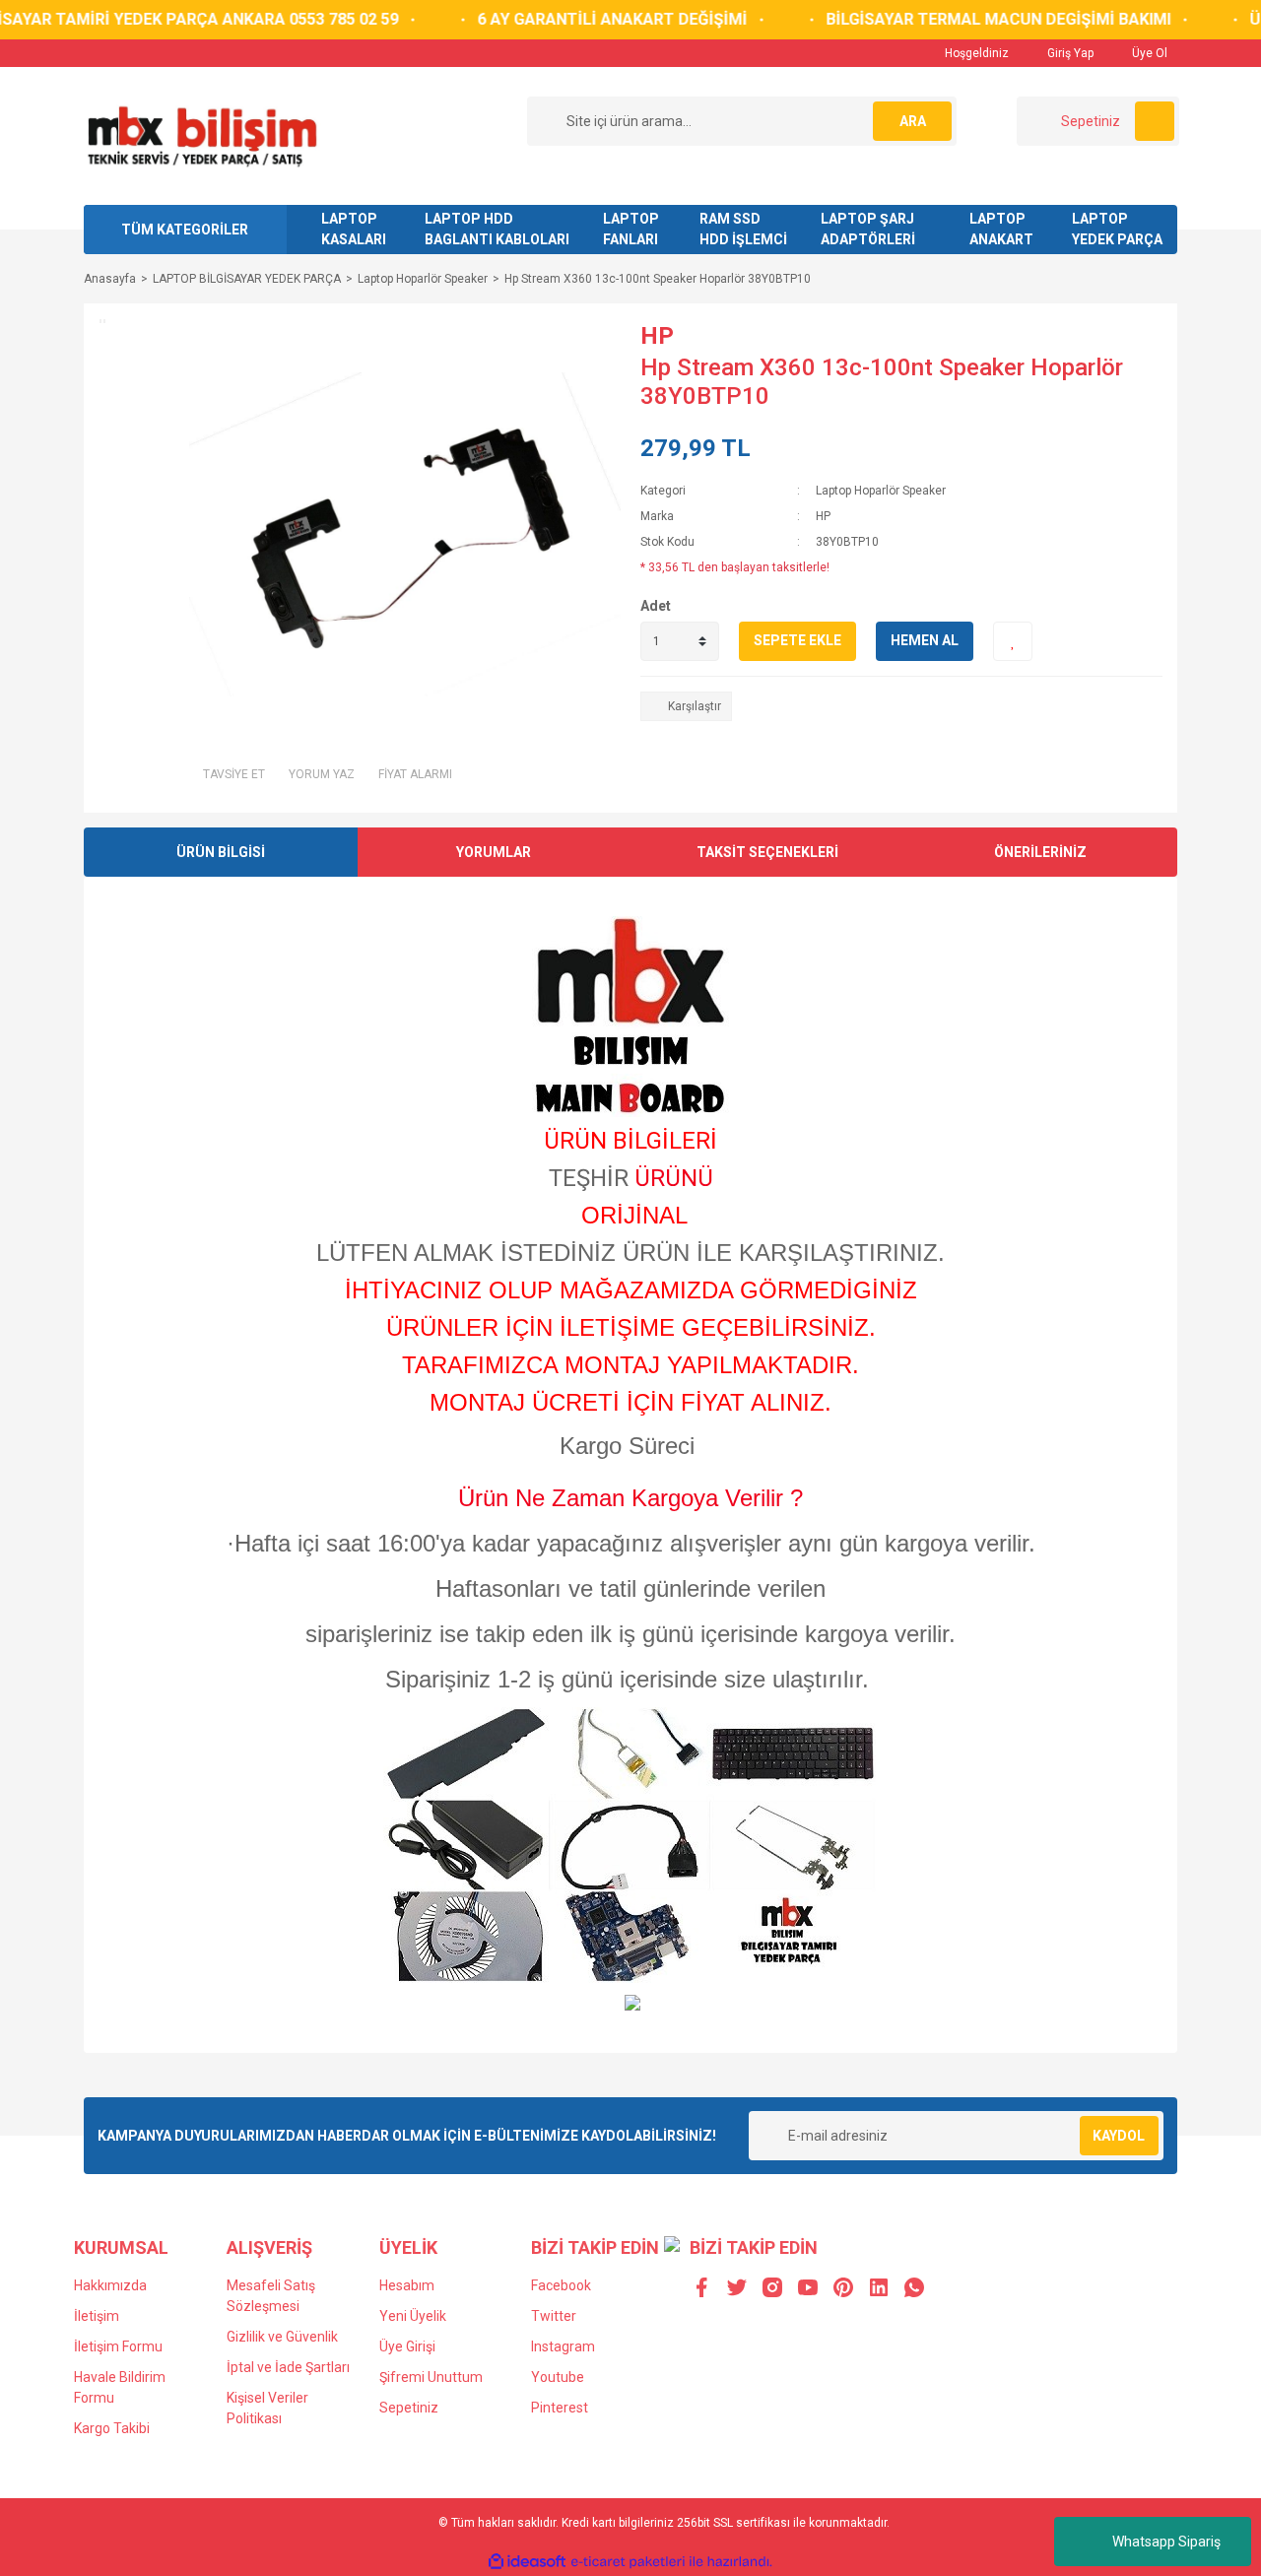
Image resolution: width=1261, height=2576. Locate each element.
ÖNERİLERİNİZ (1040, 852)
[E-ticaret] (628, 2562)
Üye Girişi (407, 2346)
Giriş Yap (1069, 53)
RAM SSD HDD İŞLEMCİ (743, 229)
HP (657, 336)
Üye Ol (1148, 53)
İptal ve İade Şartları (288, 2367)
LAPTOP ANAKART (1001, 229)
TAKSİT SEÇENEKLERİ (767, 852)
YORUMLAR (494, 852)
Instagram (563, 2346)
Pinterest (560, 2408)
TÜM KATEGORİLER (185, 230)
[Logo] (201, 135)
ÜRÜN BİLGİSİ (221, 852)
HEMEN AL (925, 640)
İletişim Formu (118, 2346)
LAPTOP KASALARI (354, 229)
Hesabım (407, 2285)
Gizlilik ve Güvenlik (282, 2337)
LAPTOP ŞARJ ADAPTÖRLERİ (868, 229)
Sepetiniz (409, 2408)
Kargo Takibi (112, 2428)
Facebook (561, 2285)
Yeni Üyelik (413, 2316)
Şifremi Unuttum (431, 2377)
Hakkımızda (110, 2285)
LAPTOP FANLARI (631, 229)
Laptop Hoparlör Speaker (881, 491)
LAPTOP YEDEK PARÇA (1117, 229)
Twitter (554, 2316)
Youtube (558, 2377)
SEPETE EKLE (797, 640)
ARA (913, 121)
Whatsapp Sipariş (1166, 2542)
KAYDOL (1119, 2136)
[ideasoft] (527, 2563)
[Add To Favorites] (1013, 641)
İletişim (97, 2316)
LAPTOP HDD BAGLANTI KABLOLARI (497, 229)
